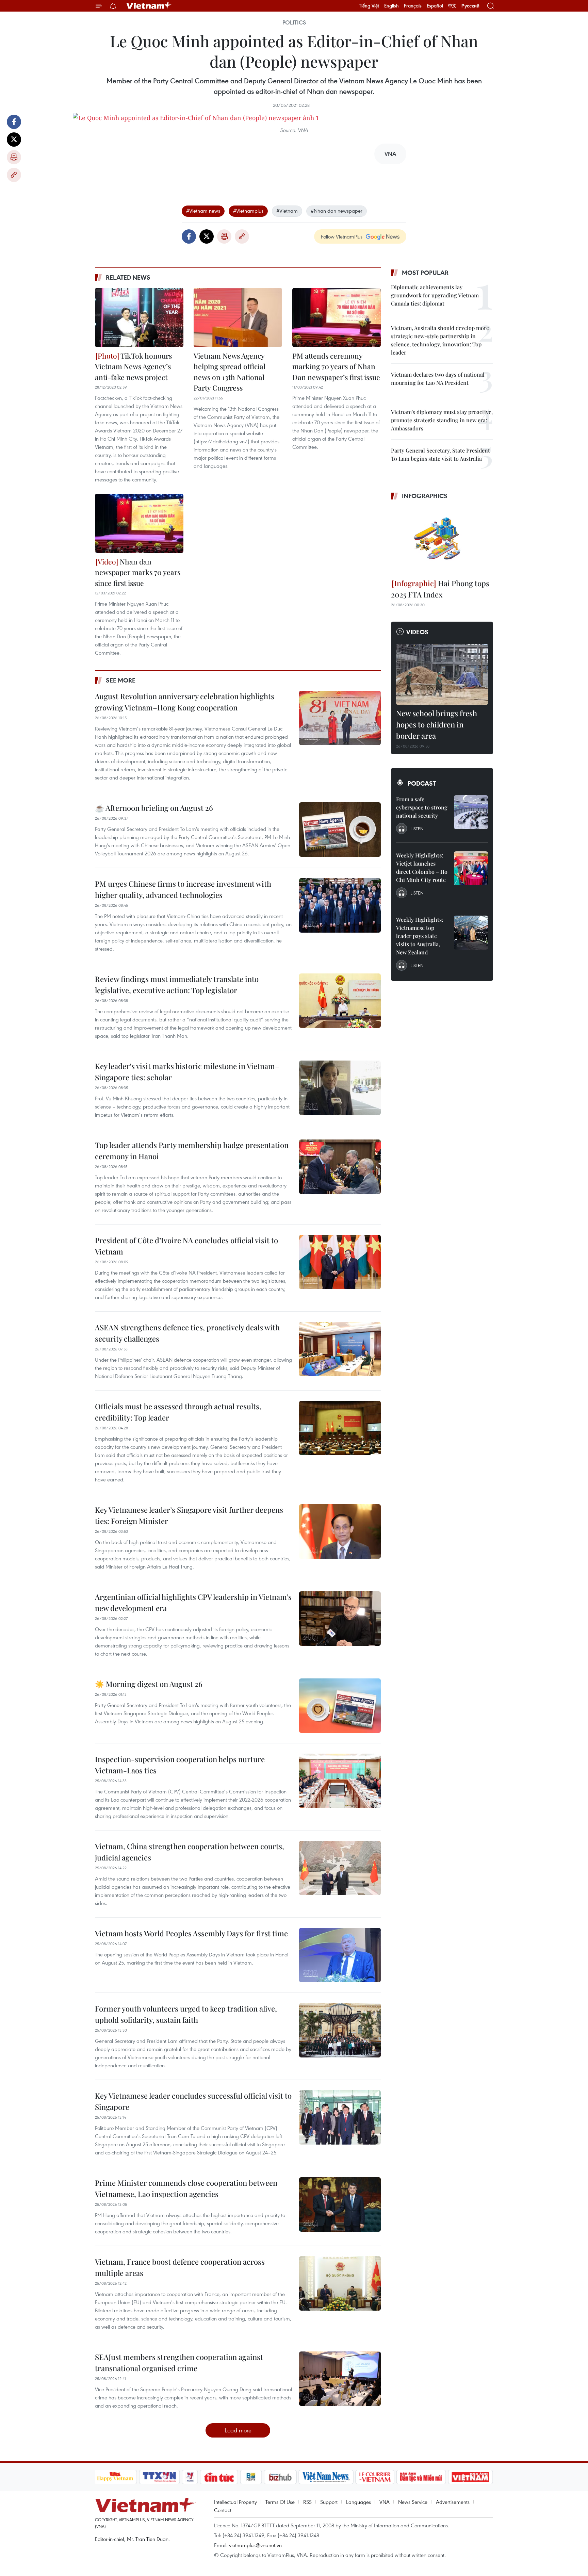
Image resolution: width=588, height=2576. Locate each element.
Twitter (14, 140)
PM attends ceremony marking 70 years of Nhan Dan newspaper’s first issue (336, 366)
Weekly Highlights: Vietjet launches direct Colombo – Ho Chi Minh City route (422, 867)
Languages (358, 2502)
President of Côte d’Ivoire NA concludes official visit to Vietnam (186, 1246)
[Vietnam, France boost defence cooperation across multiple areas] (340, 2283)
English (391, 6)
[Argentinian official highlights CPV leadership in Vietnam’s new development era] (340, 1619)
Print (14, 157)
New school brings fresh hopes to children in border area (437, 724)
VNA (385, 2502)
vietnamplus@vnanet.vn (255, 2545)
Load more (238, 2430)
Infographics (425, 496)
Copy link (14, 175)
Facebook (14, 122)
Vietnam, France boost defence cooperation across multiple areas (180, 2267)
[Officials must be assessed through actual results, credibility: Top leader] (340, 1428)
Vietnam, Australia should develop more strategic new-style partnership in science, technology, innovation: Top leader (440, 340)
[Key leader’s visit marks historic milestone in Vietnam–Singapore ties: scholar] (340, 1088)
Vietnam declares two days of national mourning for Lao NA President (438, 379)
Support (329, 2502)
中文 (452, 6)
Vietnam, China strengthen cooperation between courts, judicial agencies (190, 1852)
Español (435, 6)
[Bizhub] (280, 2477)
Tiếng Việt (369, 6)
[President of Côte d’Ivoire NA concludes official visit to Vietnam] (340, 1262)
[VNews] (190, 2477)
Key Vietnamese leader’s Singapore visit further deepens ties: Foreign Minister (189, 1515)
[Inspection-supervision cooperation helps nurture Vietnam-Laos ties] (340, 1781)
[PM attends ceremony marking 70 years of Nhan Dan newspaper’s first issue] (337, 317)
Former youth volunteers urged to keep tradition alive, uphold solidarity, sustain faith (186, 2014)
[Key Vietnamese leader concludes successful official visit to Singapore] (340, 2117)
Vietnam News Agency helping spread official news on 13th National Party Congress (230, 372)
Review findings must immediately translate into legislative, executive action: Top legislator (177, 985)
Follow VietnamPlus (342, 236)
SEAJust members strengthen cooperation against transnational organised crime (179, 2362)
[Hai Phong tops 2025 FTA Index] (442, 540)
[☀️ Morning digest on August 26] (340, 1706)
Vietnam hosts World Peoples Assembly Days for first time (191, 1933)
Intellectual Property (235, 2502)
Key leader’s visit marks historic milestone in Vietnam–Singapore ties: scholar (187, 1072)
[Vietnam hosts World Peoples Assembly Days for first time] (340, 1955)
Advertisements (453, 2502)
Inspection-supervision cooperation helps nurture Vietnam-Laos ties (180, 1765)
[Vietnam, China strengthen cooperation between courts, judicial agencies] (340, 1868)
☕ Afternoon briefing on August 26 (154, 808)
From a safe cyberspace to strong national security (422, 807)
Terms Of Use (280, 2502)
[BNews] (251, 2477)
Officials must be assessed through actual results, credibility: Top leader (178, 1412)
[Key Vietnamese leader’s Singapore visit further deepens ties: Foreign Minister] (340, 1531)
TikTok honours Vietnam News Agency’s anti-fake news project (133, 366)
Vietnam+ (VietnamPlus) (149, 6)
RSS (307, 2502)
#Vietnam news (203, 211)
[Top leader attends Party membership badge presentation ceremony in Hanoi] (340, 1167)
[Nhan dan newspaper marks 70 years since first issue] (139, 523)
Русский (470, 6)
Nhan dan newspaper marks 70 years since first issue (138, 572)
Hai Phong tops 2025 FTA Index (440, 589)
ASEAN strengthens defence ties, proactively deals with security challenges (187, 1333)
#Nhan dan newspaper (337, 211)
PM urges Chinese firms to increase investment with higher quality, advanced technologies (183, 889)
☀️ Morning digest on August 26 (149, 1684)
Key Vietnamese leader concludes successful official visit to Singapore (193, 2101)
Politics (294, 22)
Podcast (422, 783)
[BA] (471, 2477)
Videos (417, 632)
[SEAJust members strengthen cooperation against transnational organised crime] (340, 2379)
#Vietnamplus (248, 211)
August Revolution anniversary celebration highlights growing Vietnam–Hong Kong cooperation (185, 702)
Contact (223, 2510)
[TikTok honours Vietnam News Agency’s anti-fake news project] (139, 317)
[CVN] (375, 2477)
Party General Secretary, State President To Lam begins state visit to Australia (440, 454)
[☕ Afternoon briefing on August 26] (340, 830)
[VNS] (326, 2477)
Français (413, 6)
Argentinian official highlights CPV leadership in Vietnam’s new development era (193, 1602)
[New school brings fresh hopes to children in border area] (442, 674)
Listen (417, 828)
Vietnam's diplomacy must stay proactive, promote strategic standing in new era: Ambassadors (442, 420)
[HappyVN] (115, 2477)
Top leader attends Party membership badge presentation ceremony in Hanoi (192, 1151)
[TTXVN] (159, 2477)
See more (121, 680)
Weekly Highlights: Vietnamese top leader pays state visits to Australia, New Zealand (420, 936)
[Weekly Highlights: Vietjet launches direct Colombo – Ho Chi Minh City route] (471, 868)
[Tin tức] (219, 2477)
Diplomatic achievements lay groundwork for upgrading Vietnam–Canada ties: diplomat (436, 295)
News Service (413, 2502)
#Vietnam (287, 211)
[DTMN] (421, 2477)
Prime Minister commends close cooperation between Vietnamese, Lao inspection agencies (186, 2188)
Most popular (425, 273)
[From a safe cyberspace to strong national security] (471, 812)
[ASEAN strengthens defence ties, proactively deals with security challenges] (340, 1349)
